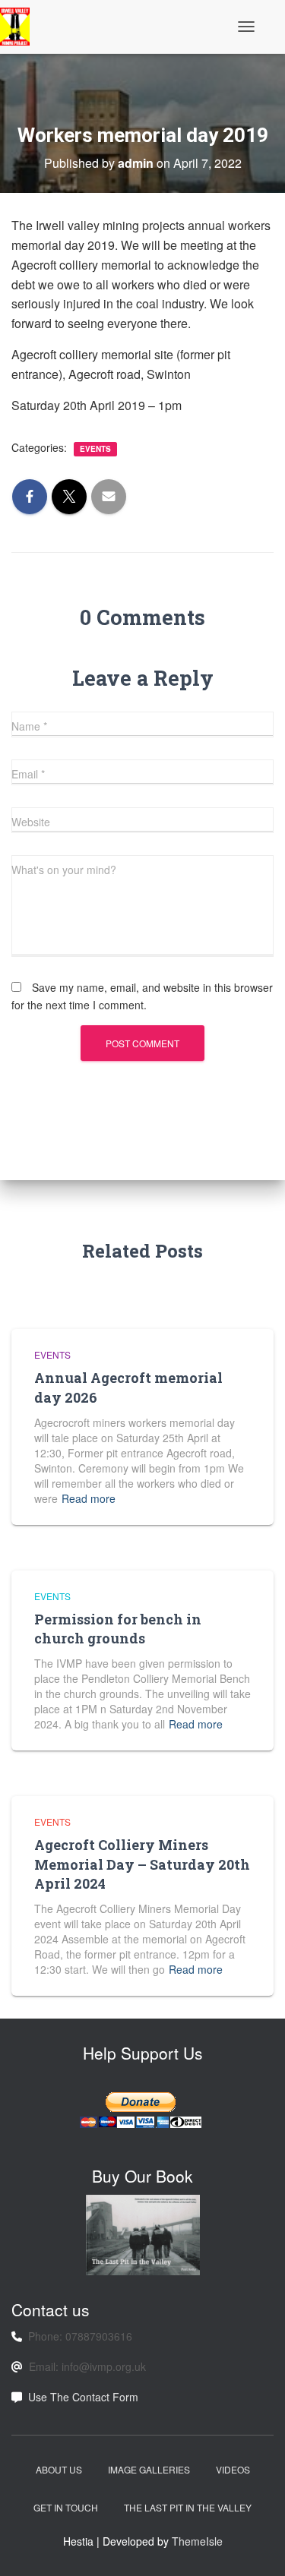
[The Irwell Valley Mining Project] (21, 27)
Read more (89, 1498)
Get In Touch (66, 2507)
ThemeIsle (197, 2541)
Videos (233, 2469)
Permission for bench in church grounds (118, 1629)
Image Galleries (149, 2469)
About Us (59, 2469)
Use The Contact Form (83, 2397)
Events (95, 449)
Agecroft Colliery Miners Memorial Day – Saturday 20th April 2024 (142, 1864)
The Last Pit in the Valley (188, 2507)
